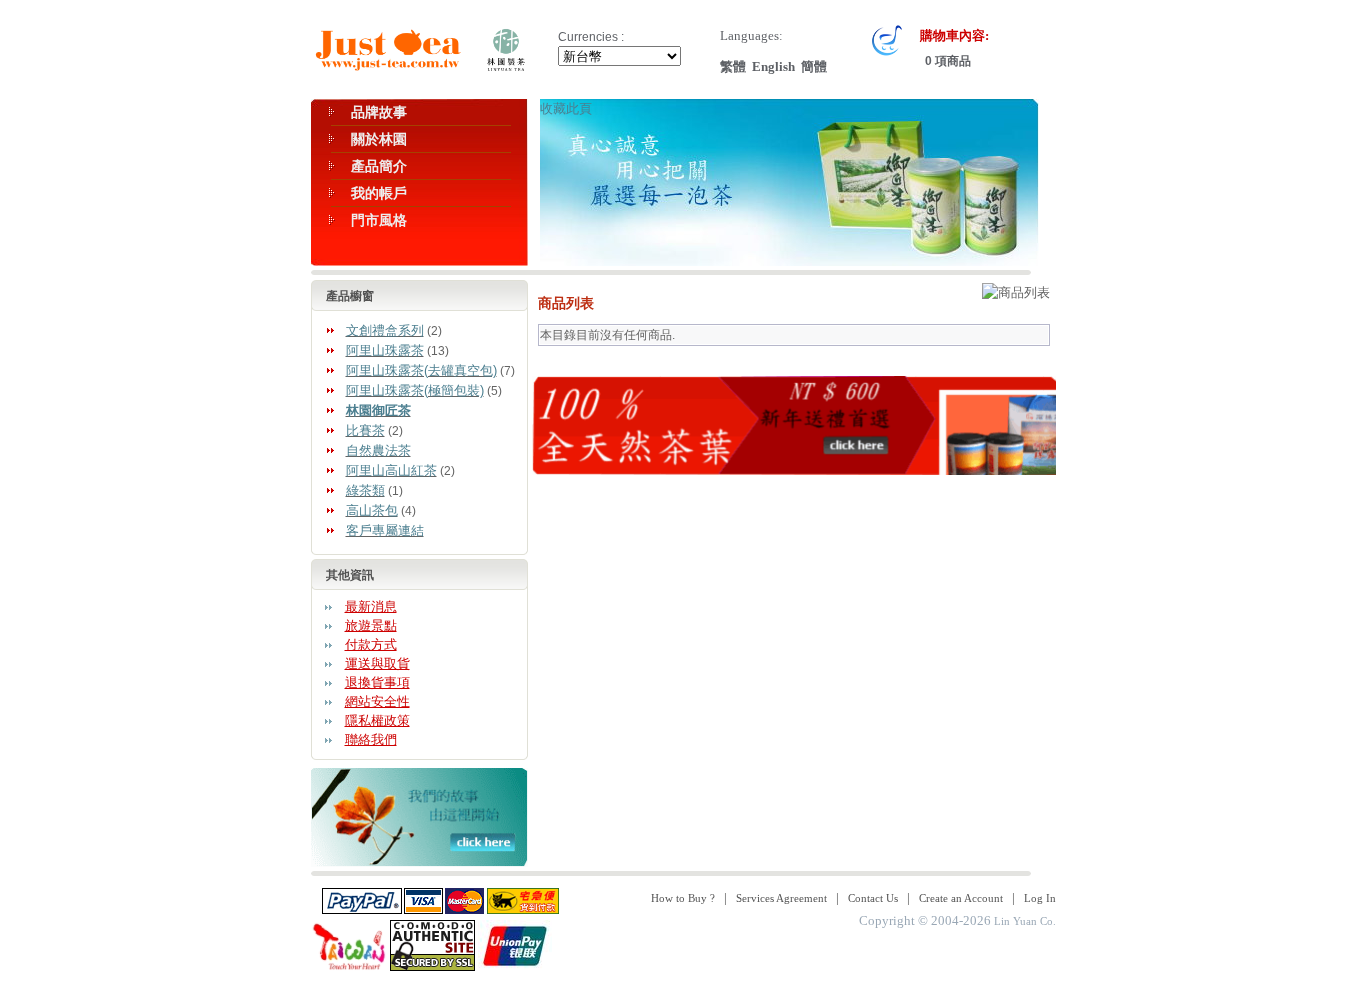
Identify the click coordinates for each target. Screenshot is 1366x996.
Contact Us (873, 898)
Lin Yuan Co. (1025, 921)
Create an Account (961, 898)
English (773, 66)
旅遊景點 (371, 625)
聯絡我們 (371, 739)
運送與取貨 (377, 663)
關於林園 (379, 139)
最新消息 (371, 606)
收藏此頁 (566, 108)
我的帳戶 (379, 193)
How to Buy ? (683, 898)
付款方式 (371, 644)
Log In (1040, 898)
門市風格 (379, 220)
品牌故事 (379, 112)
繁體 (733, 66)
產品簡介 (379, 166)
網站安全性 (377, 701)
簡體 (814, 66)
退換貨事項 (377, 682)
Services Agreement (781, 898)
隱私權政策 (377, 720)
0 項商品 (946, 61)
